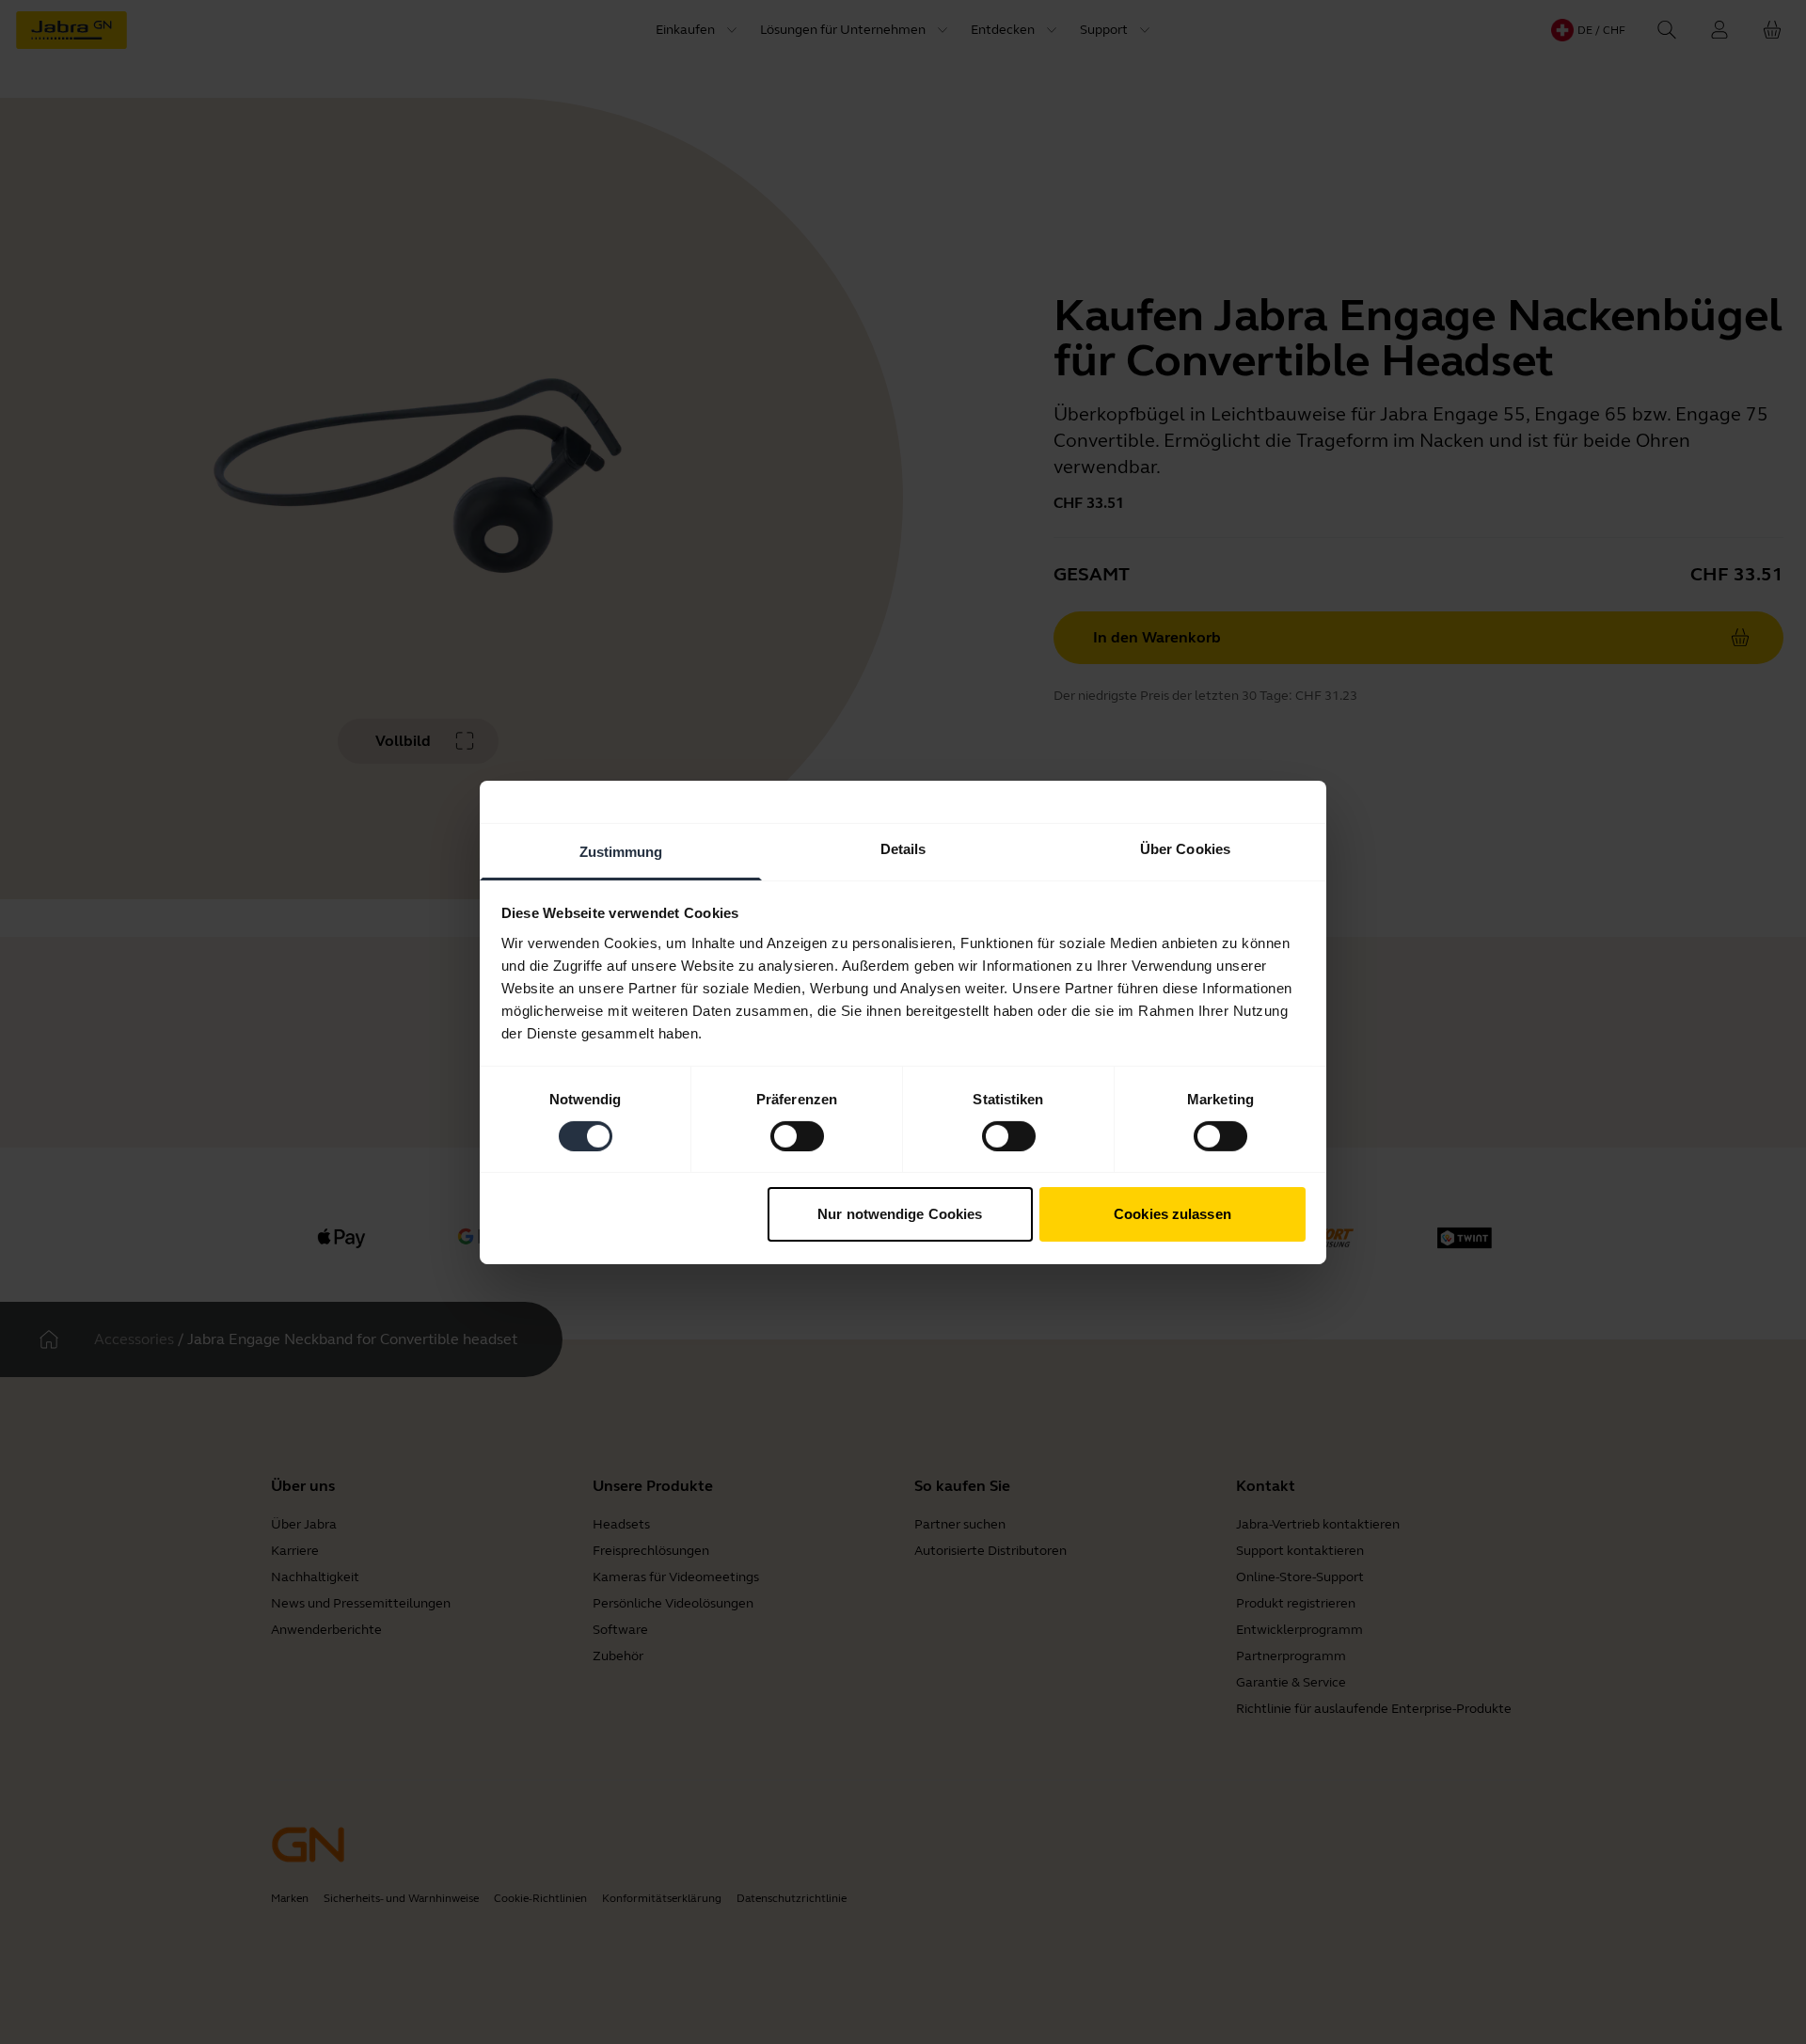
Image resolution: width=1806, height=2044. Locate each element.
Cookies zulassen (1172, 1214)
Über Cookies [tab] (1185, 848)
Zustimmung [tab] (621, 851)
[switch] (797, 1136)
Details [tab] (903, 848)
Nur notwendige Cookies (900, 1214)
